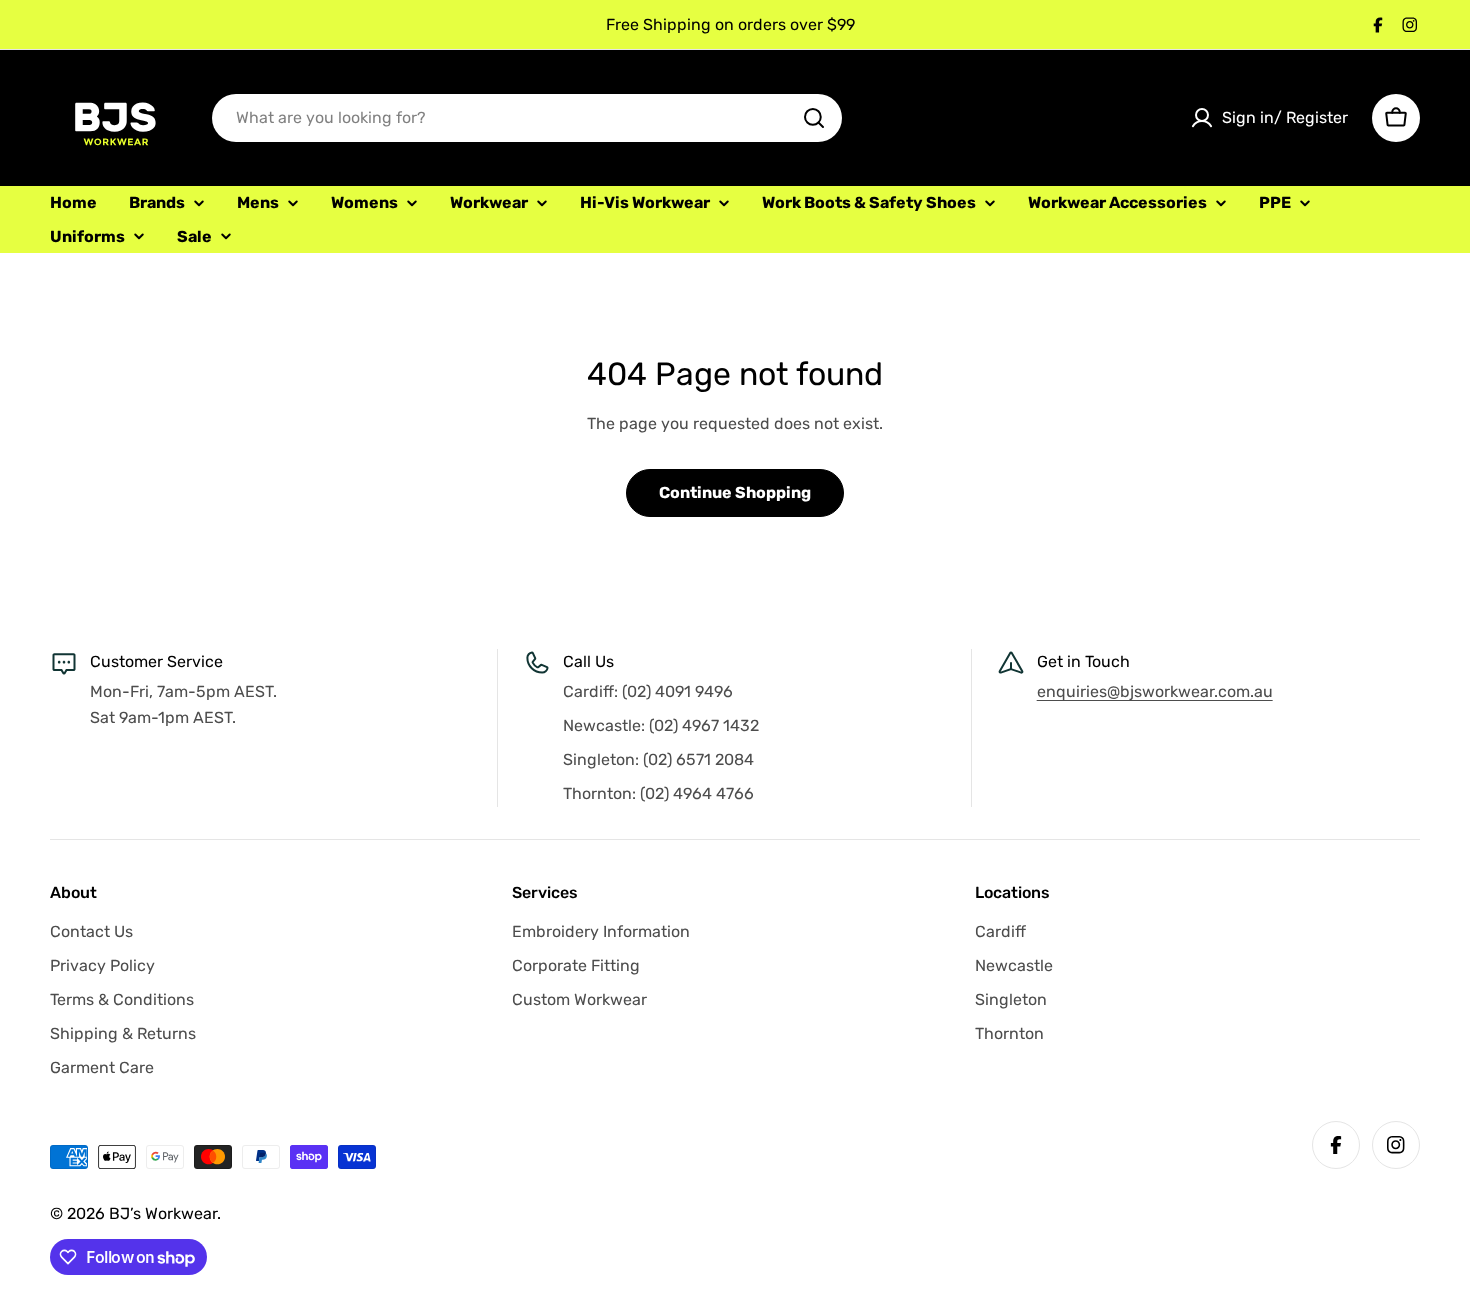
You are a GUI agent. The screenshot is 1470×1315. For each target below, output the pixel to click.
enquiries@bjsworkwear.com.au (1155, 691)
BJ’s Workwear (163, 1213)
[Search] (814, 118)
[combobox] (527, 118)
